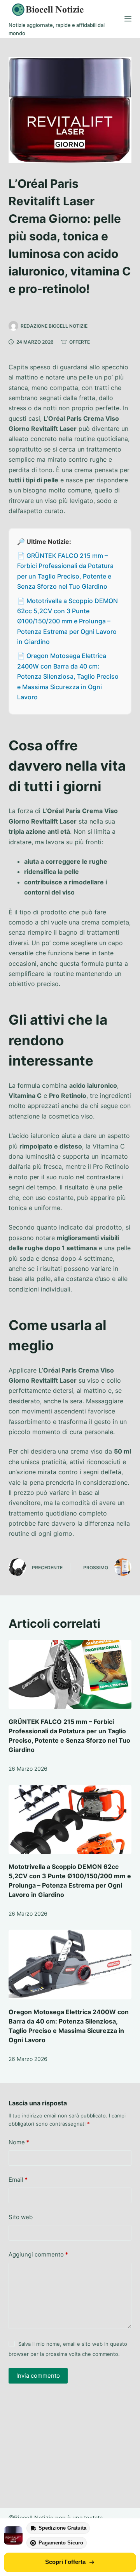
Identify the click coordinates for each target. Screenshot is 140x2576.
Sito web (21, 2217)
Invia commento (38, 2376)
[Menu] (128, 19)
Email (18, 2180)
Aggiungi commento (38, 2254)
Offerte (80, 342)
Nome (19, 2142)
